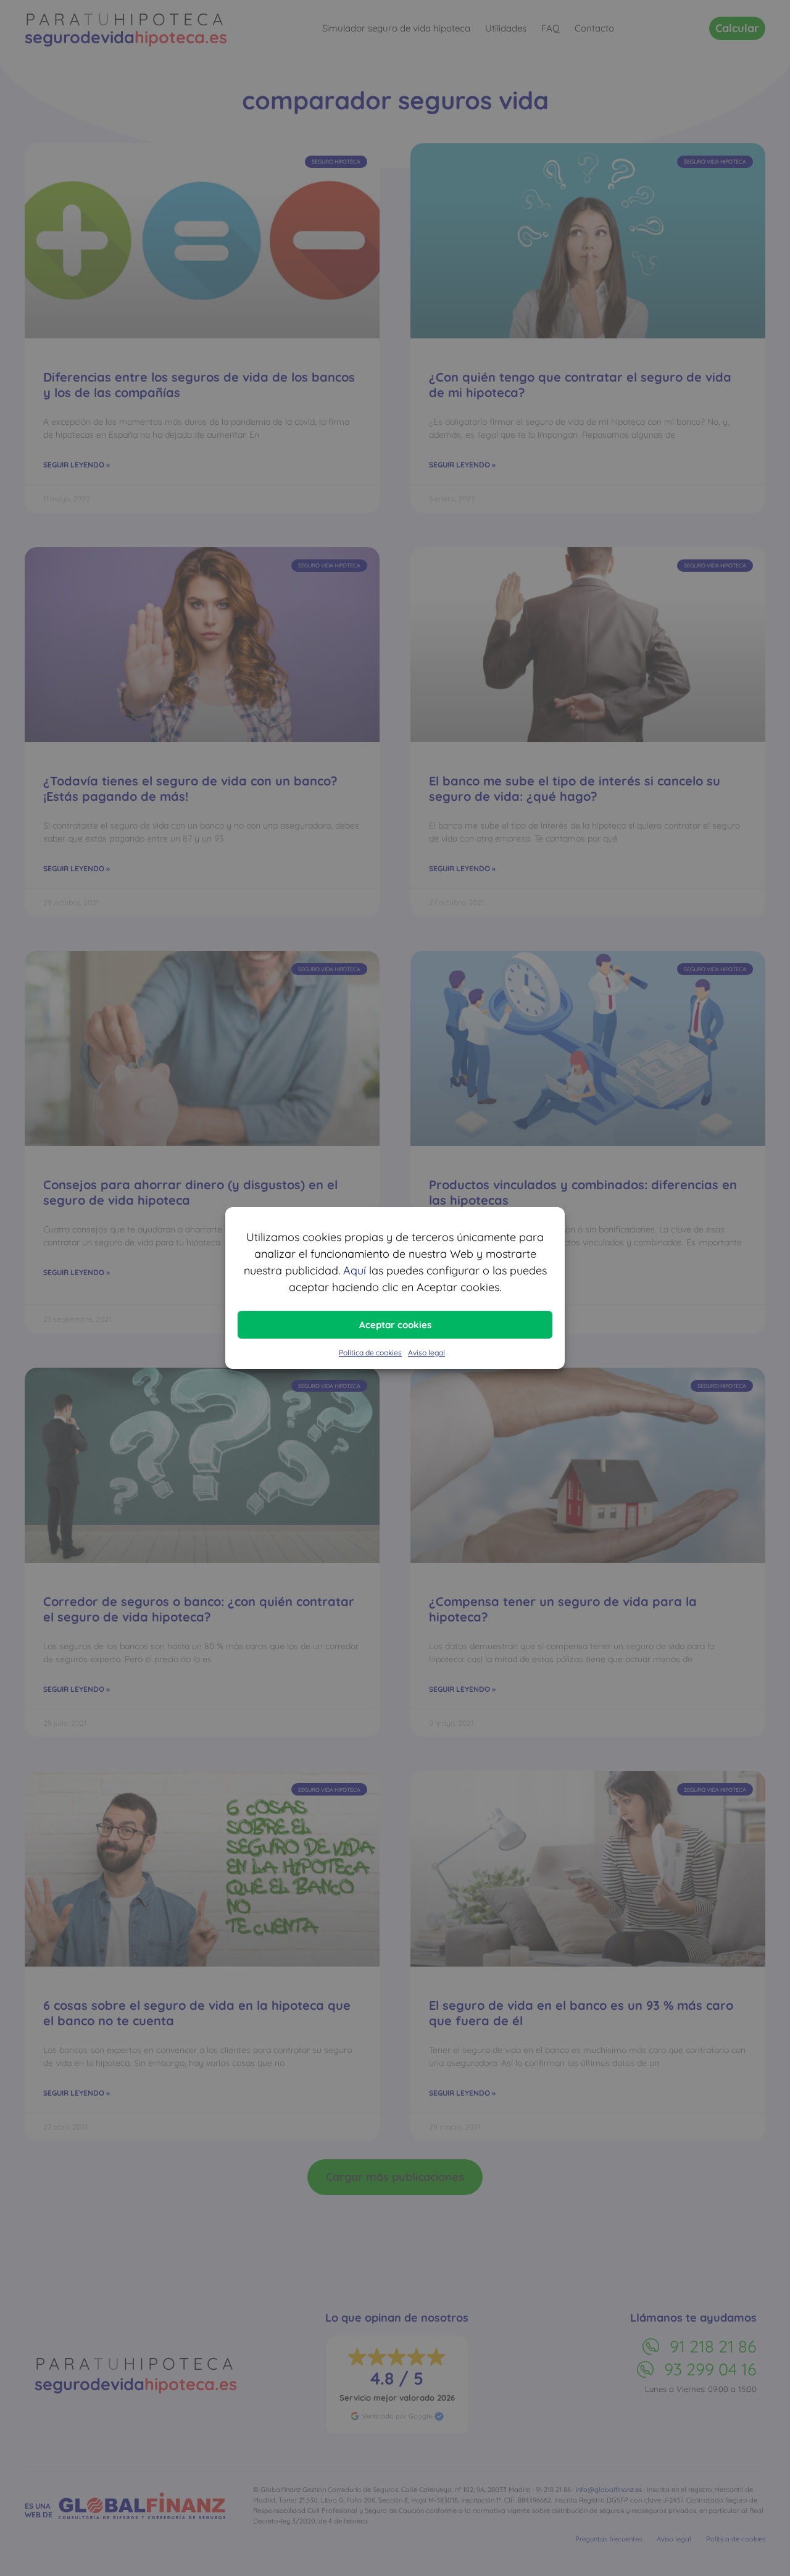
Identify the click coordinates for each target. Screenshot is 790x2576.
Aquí (355, 1270)
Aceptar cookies (395, 1325)
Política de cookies (370, 1353)
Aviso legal (426, 1353)
